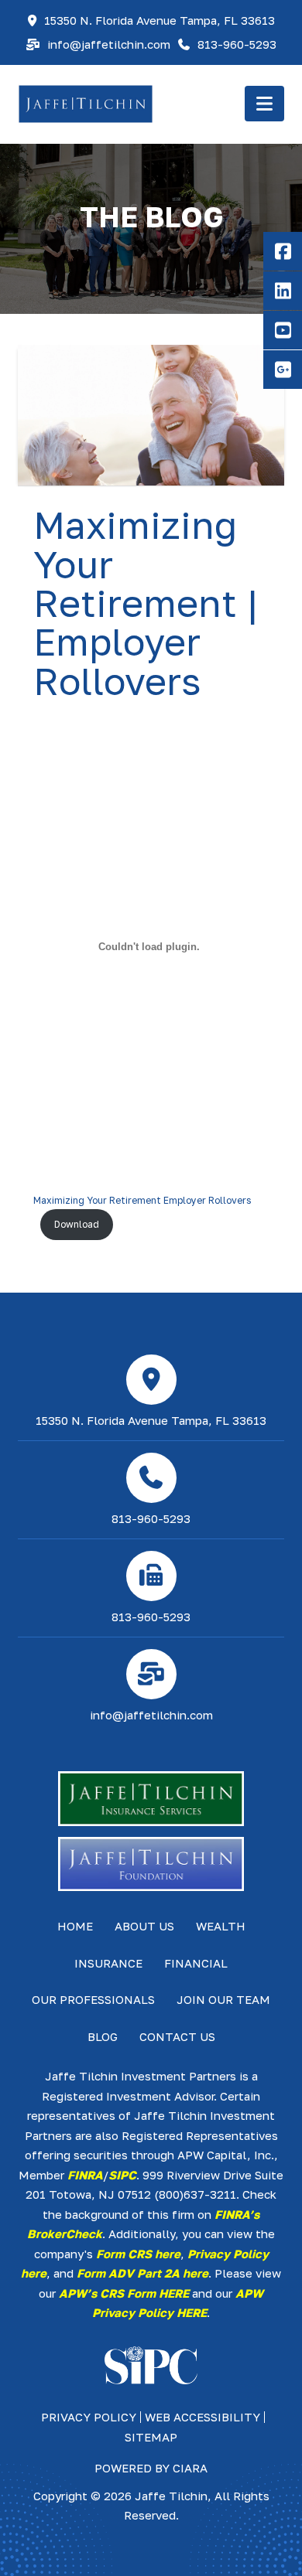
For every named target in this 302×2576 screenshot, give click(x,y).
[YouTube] (283, 330)
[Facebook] (283, 251)
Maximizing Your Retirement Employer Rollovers (142, 1200)
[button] (264, 104)
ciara (190, 2468)
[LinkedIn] (283, 291)
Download (77, 1224)
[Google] (283, 370)
